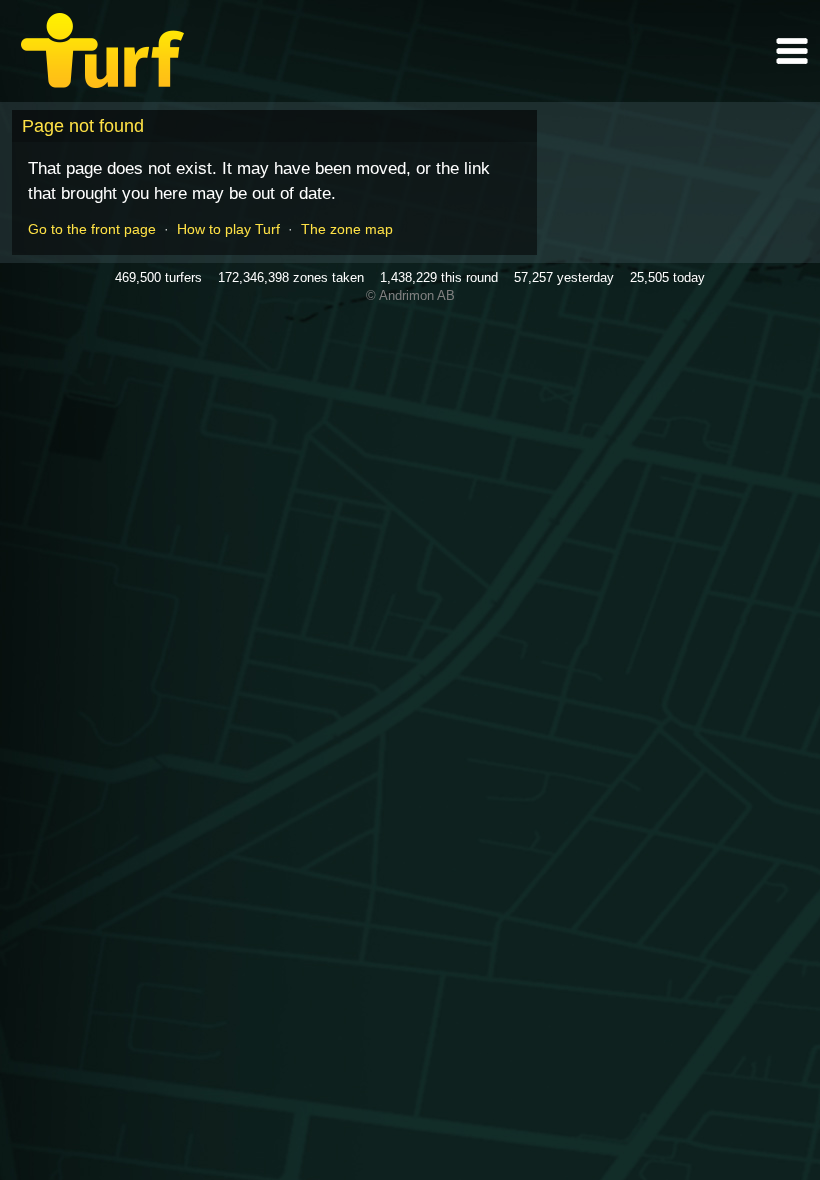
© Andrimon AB (410, 295)
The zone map (347, 229)
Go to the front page (92, 229)
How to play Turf (228, 229)
